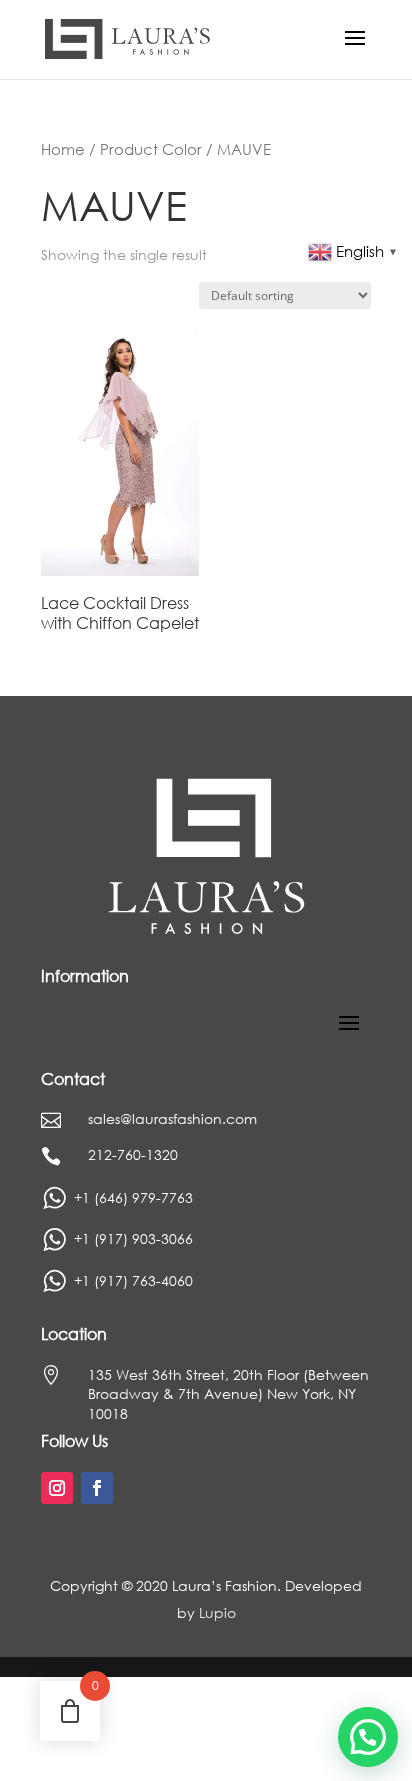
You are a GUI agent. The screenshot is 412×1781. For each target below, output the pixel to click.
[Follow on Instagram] (57, 1488)
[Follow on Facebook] (97, 1488)
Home (63, 149)
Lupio (217, 1612)
